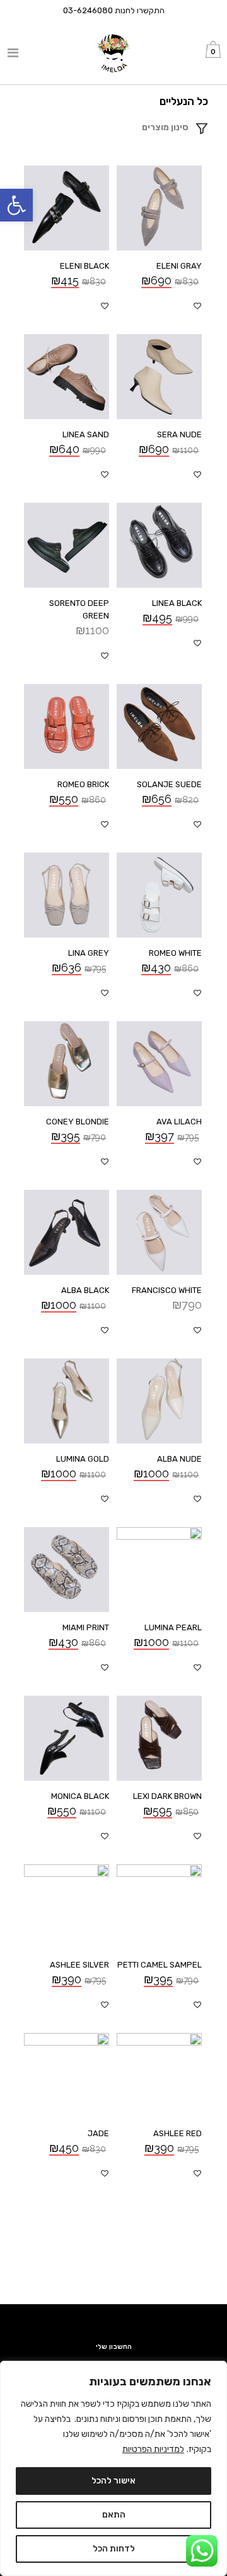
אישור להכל (113, 2481)
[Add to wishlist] (197, 306)
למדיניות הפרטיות (153, 2449)
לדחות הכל (114, 2549)
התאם (114, 2515)
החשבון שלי (114, 2347)
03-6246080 (88, 10)
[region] (113, 2468)
